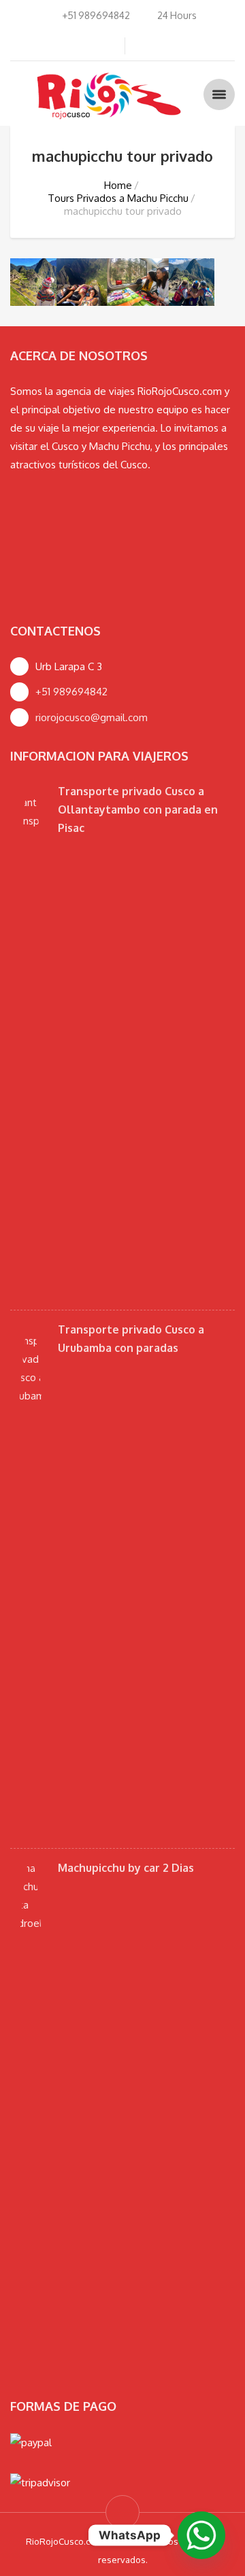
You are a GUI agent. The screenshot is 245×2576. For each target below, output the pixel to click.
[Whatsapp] (201, 2535)
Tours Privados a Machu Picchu (118, 198)
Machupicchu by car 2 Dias (126, 1868)
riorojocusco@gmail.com (92, 717)
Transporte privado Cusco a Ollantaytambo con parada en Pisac (138, 810)
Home (118, 185)
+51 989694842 (71, 692)
